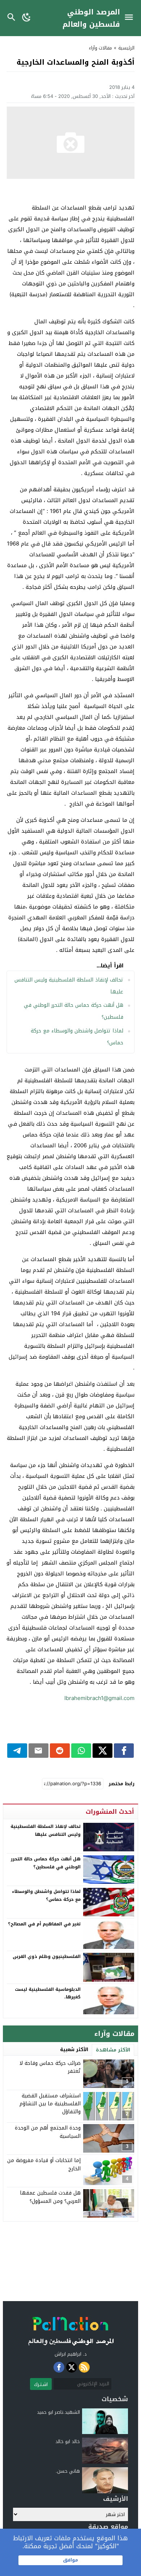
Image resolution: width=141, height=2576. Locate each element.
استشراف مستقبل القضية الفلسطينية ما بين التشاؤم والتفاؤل (50, 2104)
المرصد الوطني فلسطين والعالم (91, 18)
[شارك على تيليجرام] (17, 1751)
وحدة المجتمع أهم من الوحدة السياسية (48, 2132)
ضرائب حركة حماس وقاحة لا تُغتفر (50, 2067)
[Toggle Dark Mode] (27, 18)
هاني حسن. (68, 2471)
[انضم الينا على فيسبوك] (59, 2367)
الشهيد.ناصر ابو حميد (58, 2412)
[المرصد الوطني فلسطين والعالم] (71, 2329)
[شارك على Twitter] (102, 1751)
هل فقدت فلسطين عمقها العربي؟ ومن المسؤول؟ (50, 2197)
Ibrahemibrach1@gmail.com (99, 1698)
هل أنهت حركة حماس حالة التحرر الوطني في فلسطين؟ (46, 1863)
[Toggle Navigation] (131, 18)
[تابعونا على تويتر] (72, 2367)
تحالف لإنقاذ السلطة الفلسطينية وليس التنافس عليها (46, 1830)
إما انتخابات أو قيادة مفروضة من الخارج (44, 2164)
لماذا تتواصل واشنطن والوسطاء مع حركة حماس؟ (46, 1895)
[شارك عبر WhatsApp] (81, 1751)
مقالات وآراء (101, 48)
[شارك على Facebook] (124, 1751)
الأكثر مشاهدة (113, 2050)
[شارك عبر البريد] (39, 1751)
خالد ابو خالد (68, 2441)
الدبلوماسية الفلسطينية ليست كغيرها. (48, 1993)
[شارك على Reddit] (60, 1751)
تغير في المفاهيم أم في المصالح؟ (44, 1924)
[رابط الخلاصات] (84, 2367)
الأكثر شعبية (74, 2049)
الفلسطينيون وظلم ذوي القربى (47, 1956)
